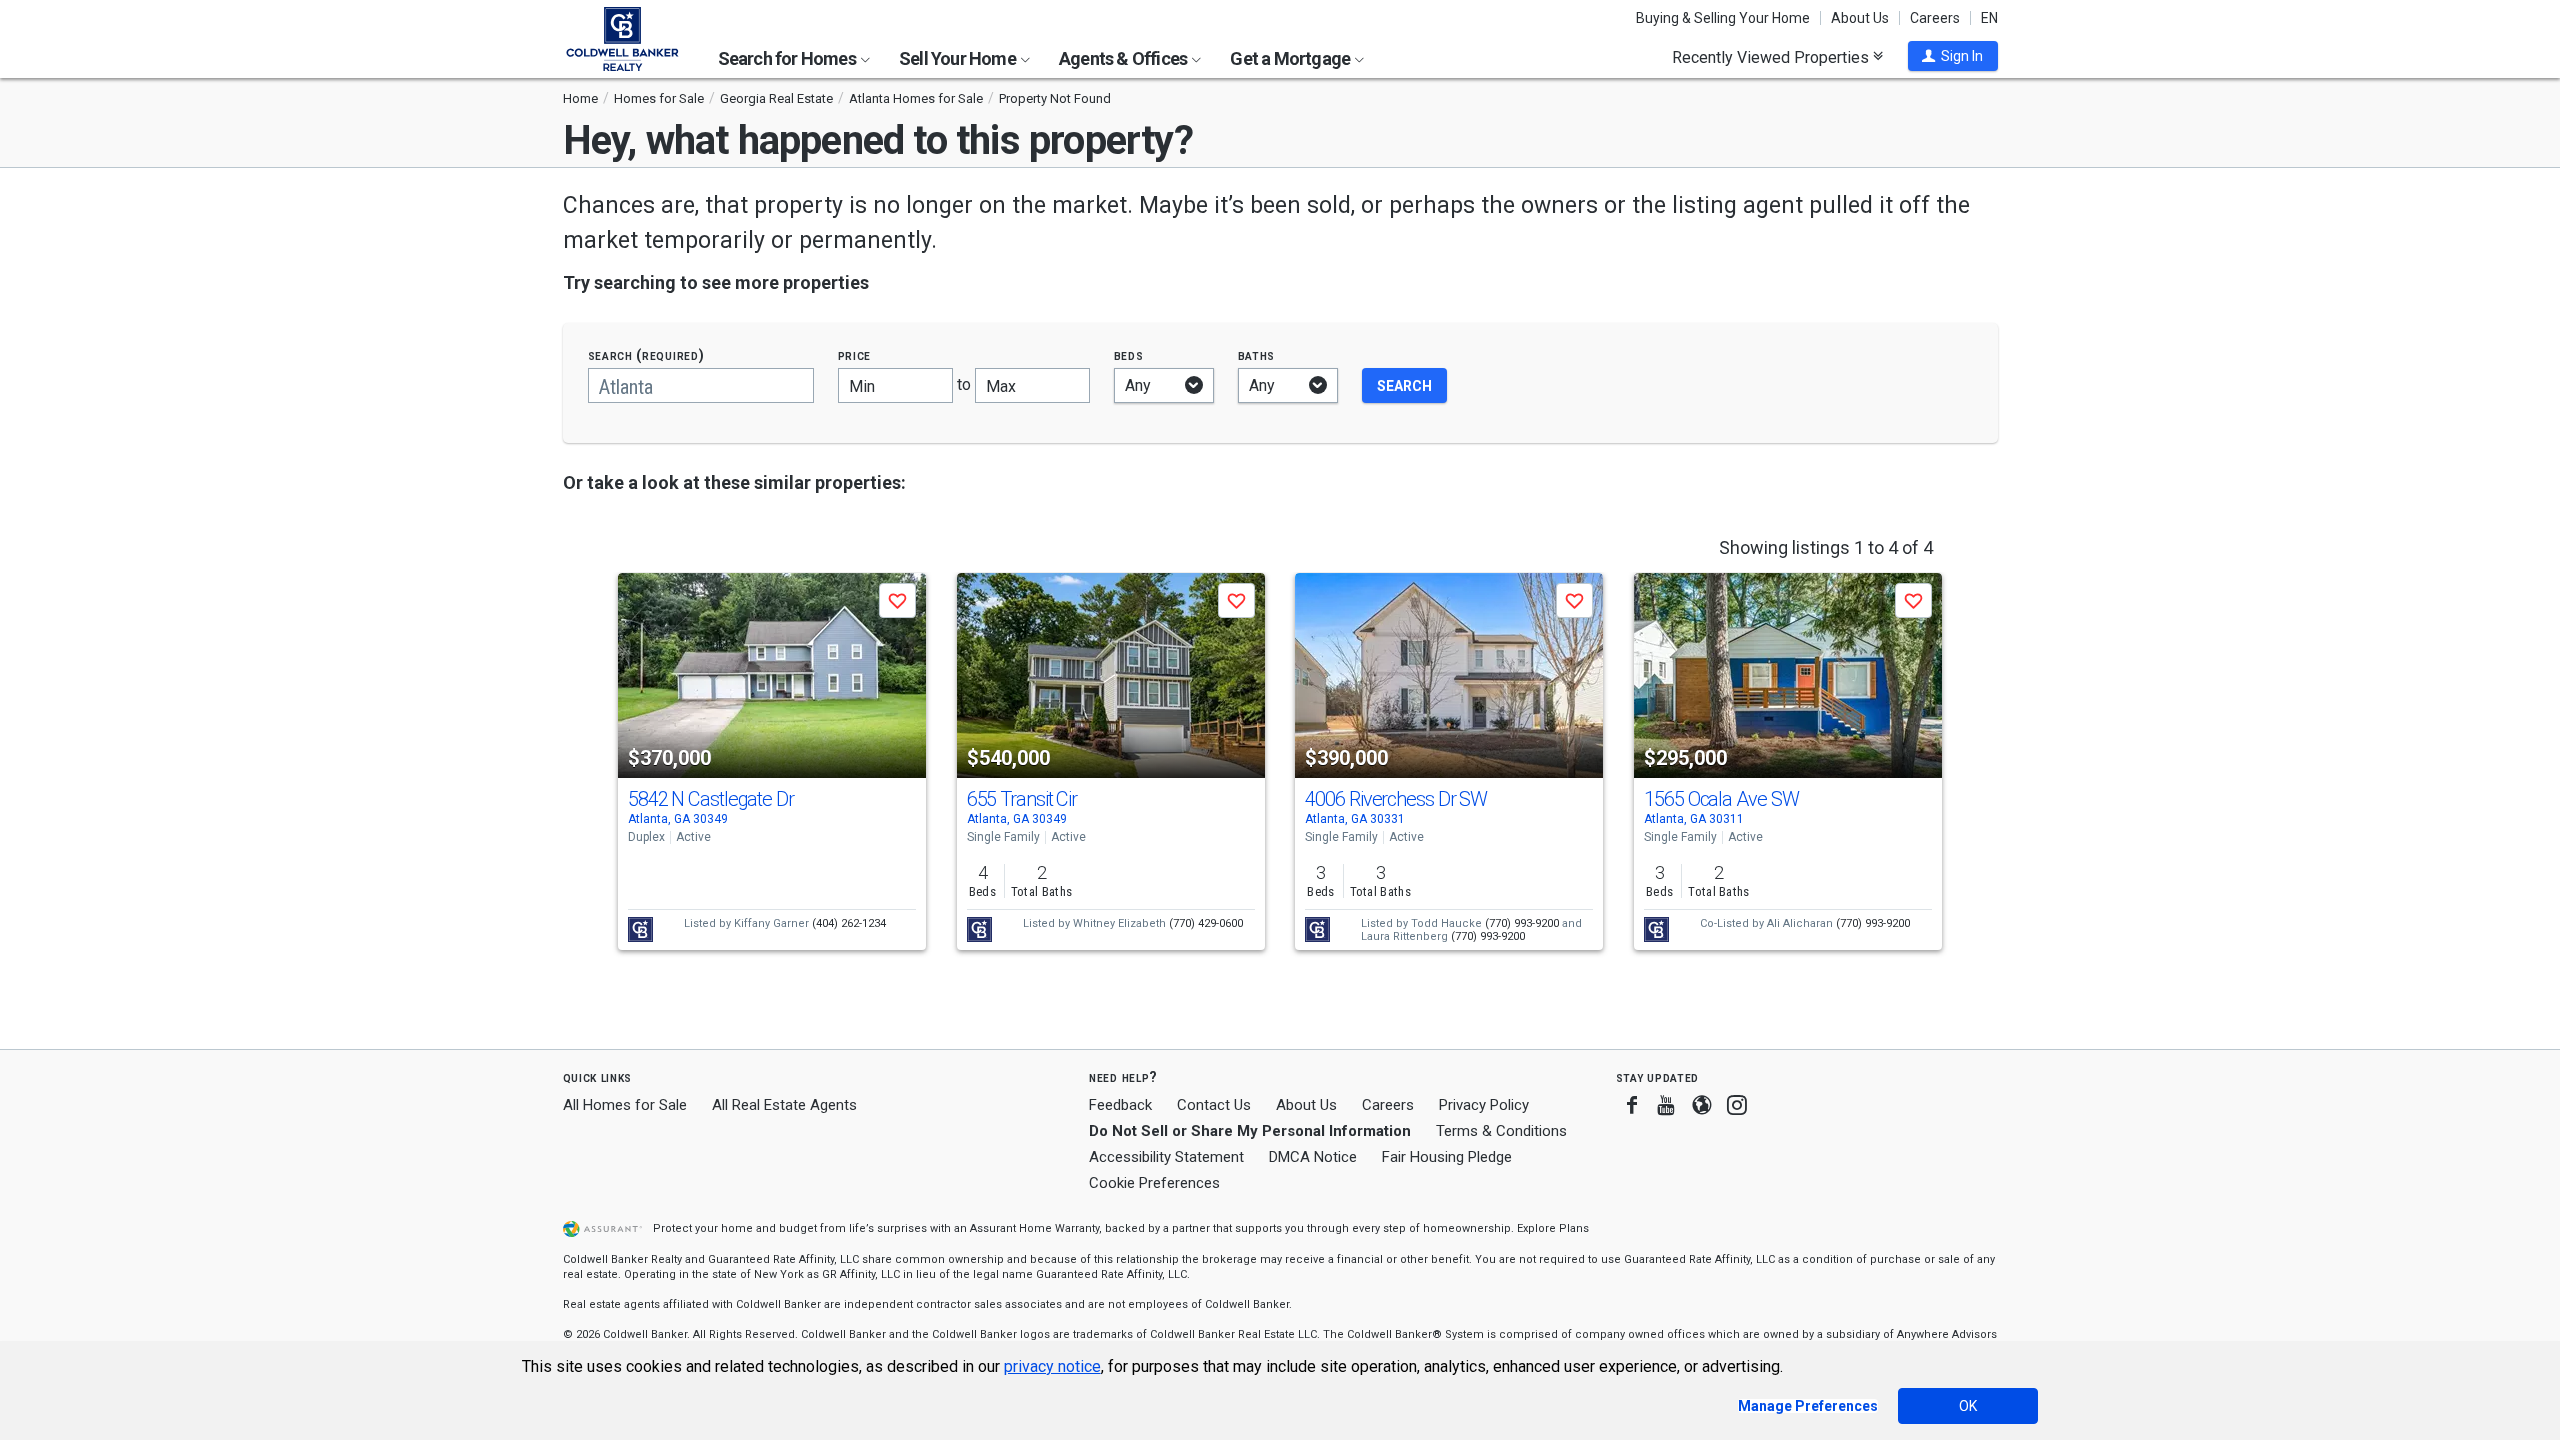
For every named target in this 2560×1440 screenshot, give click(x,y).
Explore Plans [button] (1553, 1228)
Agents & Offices (1124, 58)
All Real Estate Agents (784, 1105)
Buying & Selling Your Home (1723, 18)
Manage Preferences (1808, 1406)
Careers (1935, 18)
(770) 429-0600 (1206, 923)
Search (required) (646, 355)
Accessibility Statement (1166, 1157)
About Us (1860, 18)
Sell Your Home (959, 58)
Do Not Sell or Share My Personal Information (1250, 1131)
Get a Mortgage (1291, 58)
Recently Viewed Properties (1772, 57)
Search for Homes (788, 58)
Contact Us (1214, 1105)
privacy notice (1052, 1366)
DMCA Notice (1313, 1157)
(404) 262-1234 (849, 923)
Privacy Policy (1484, 1105)
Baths (1257, 355)
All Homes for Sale (625, 1105)
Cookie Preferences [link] (1154, 1183)
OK (1968, 1406)
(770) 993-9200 (1522, 923)
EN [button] (1989, 18)
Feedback (1120, 1105)
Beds (1129, 355)
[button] (1953, 56)
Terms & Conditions (1501, 1131)
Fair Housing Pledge (1447, 1157)
